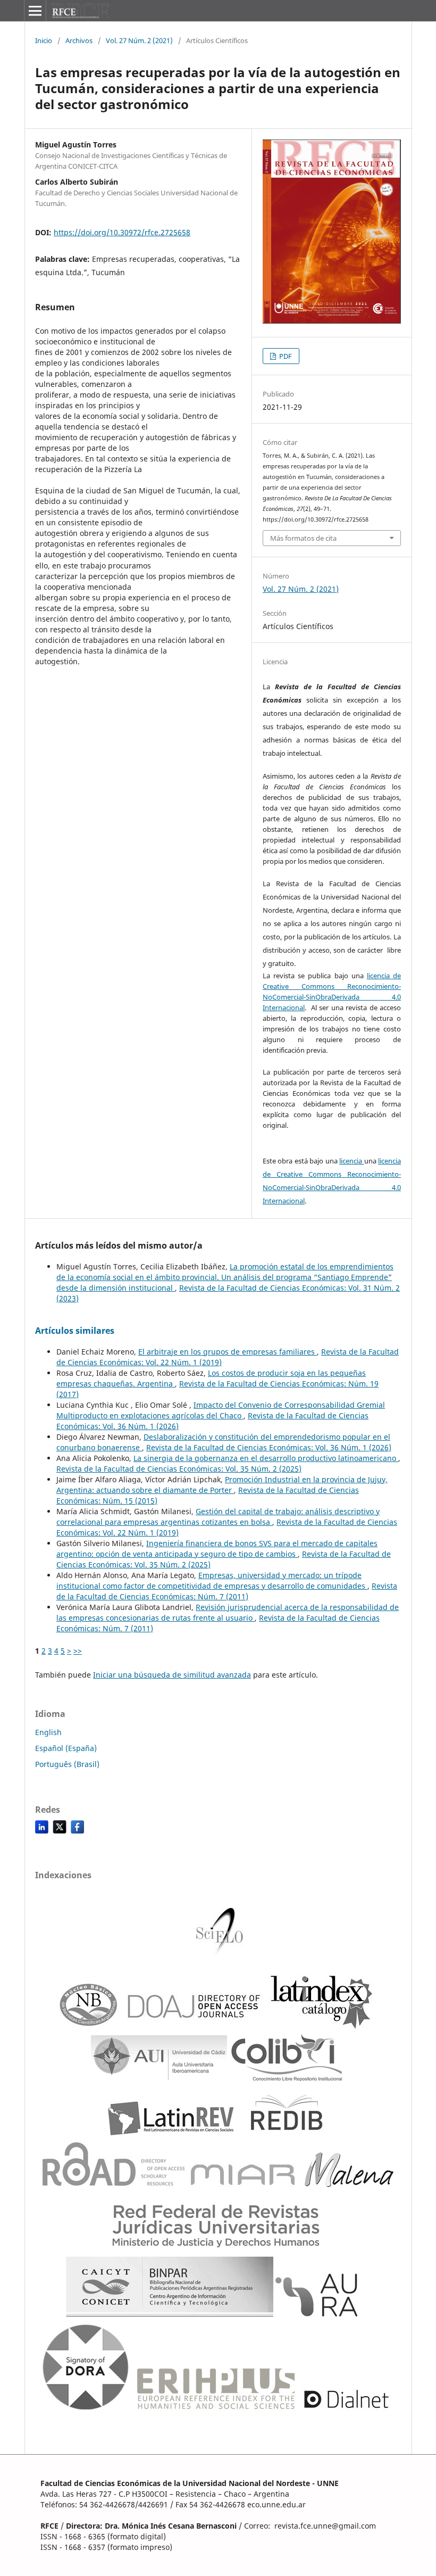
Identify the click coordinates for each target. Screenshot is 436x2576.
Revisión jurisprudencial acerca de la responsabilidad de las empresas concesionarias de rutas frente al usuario (228, 1612)
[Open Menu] (35, 11)
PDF (285, 356)
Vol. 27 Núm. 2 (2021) (139, 40)
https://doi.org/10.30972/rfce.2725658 (122, 232)
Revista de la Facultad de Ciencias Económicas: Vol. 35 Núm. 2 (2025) (179, 1469)
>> (78, 1651)
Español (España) (66, 1748)
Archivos (79, 40)
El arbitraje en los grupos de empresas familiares (228, 1352)
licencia (351, 1161)
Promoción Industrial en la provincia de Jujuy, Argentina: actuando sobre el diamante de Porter (222, 1485)
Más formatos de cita (303, 538)
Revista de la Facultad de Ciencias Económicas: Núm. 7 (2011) (227, 1591)
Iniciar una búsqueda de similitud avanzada (172, 1675)
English (48, 1732)
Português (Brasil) (67, 1764)
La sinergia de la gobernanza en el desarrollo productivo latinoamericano (266, 1458)
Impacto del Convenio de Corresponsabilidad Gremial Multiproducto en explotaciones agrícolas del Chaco (221, 1410)
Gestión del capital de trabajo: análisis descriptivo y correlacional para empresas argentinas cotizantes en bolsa (218, 1517)
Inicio (44, 40)
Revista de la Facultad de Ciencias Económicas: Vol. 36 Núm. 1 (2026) (269, 1447)
